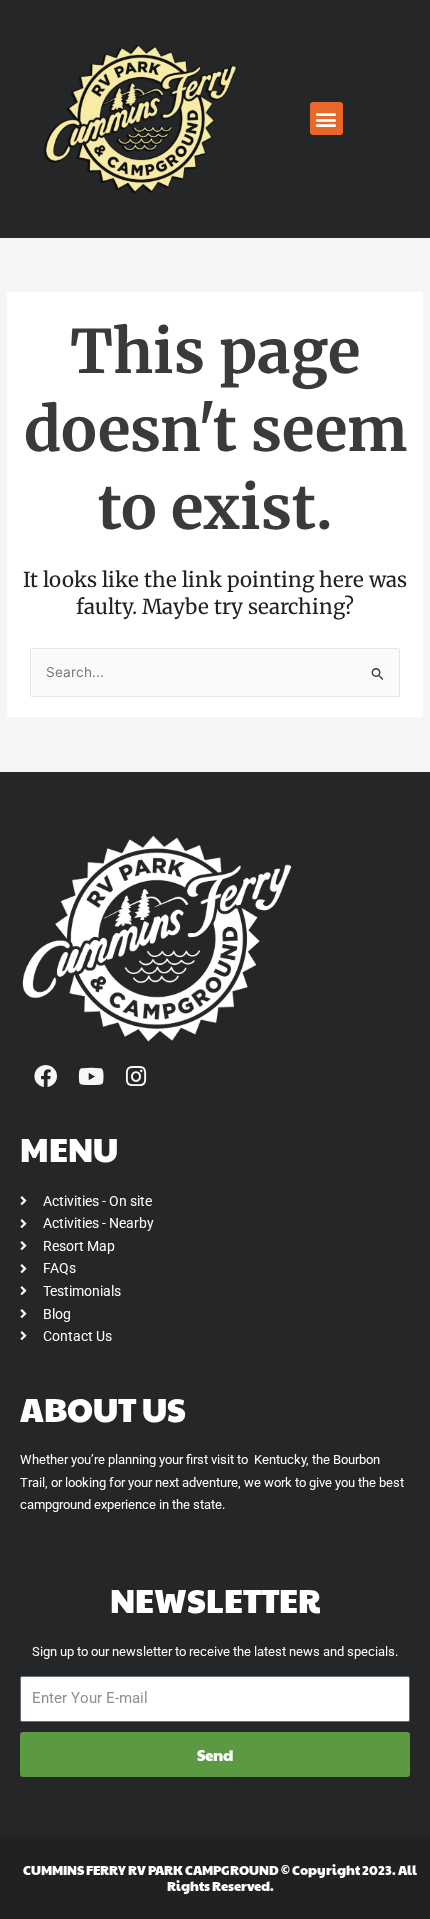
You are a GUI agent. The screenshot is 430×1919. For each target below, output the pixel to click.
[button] (326, 118)
